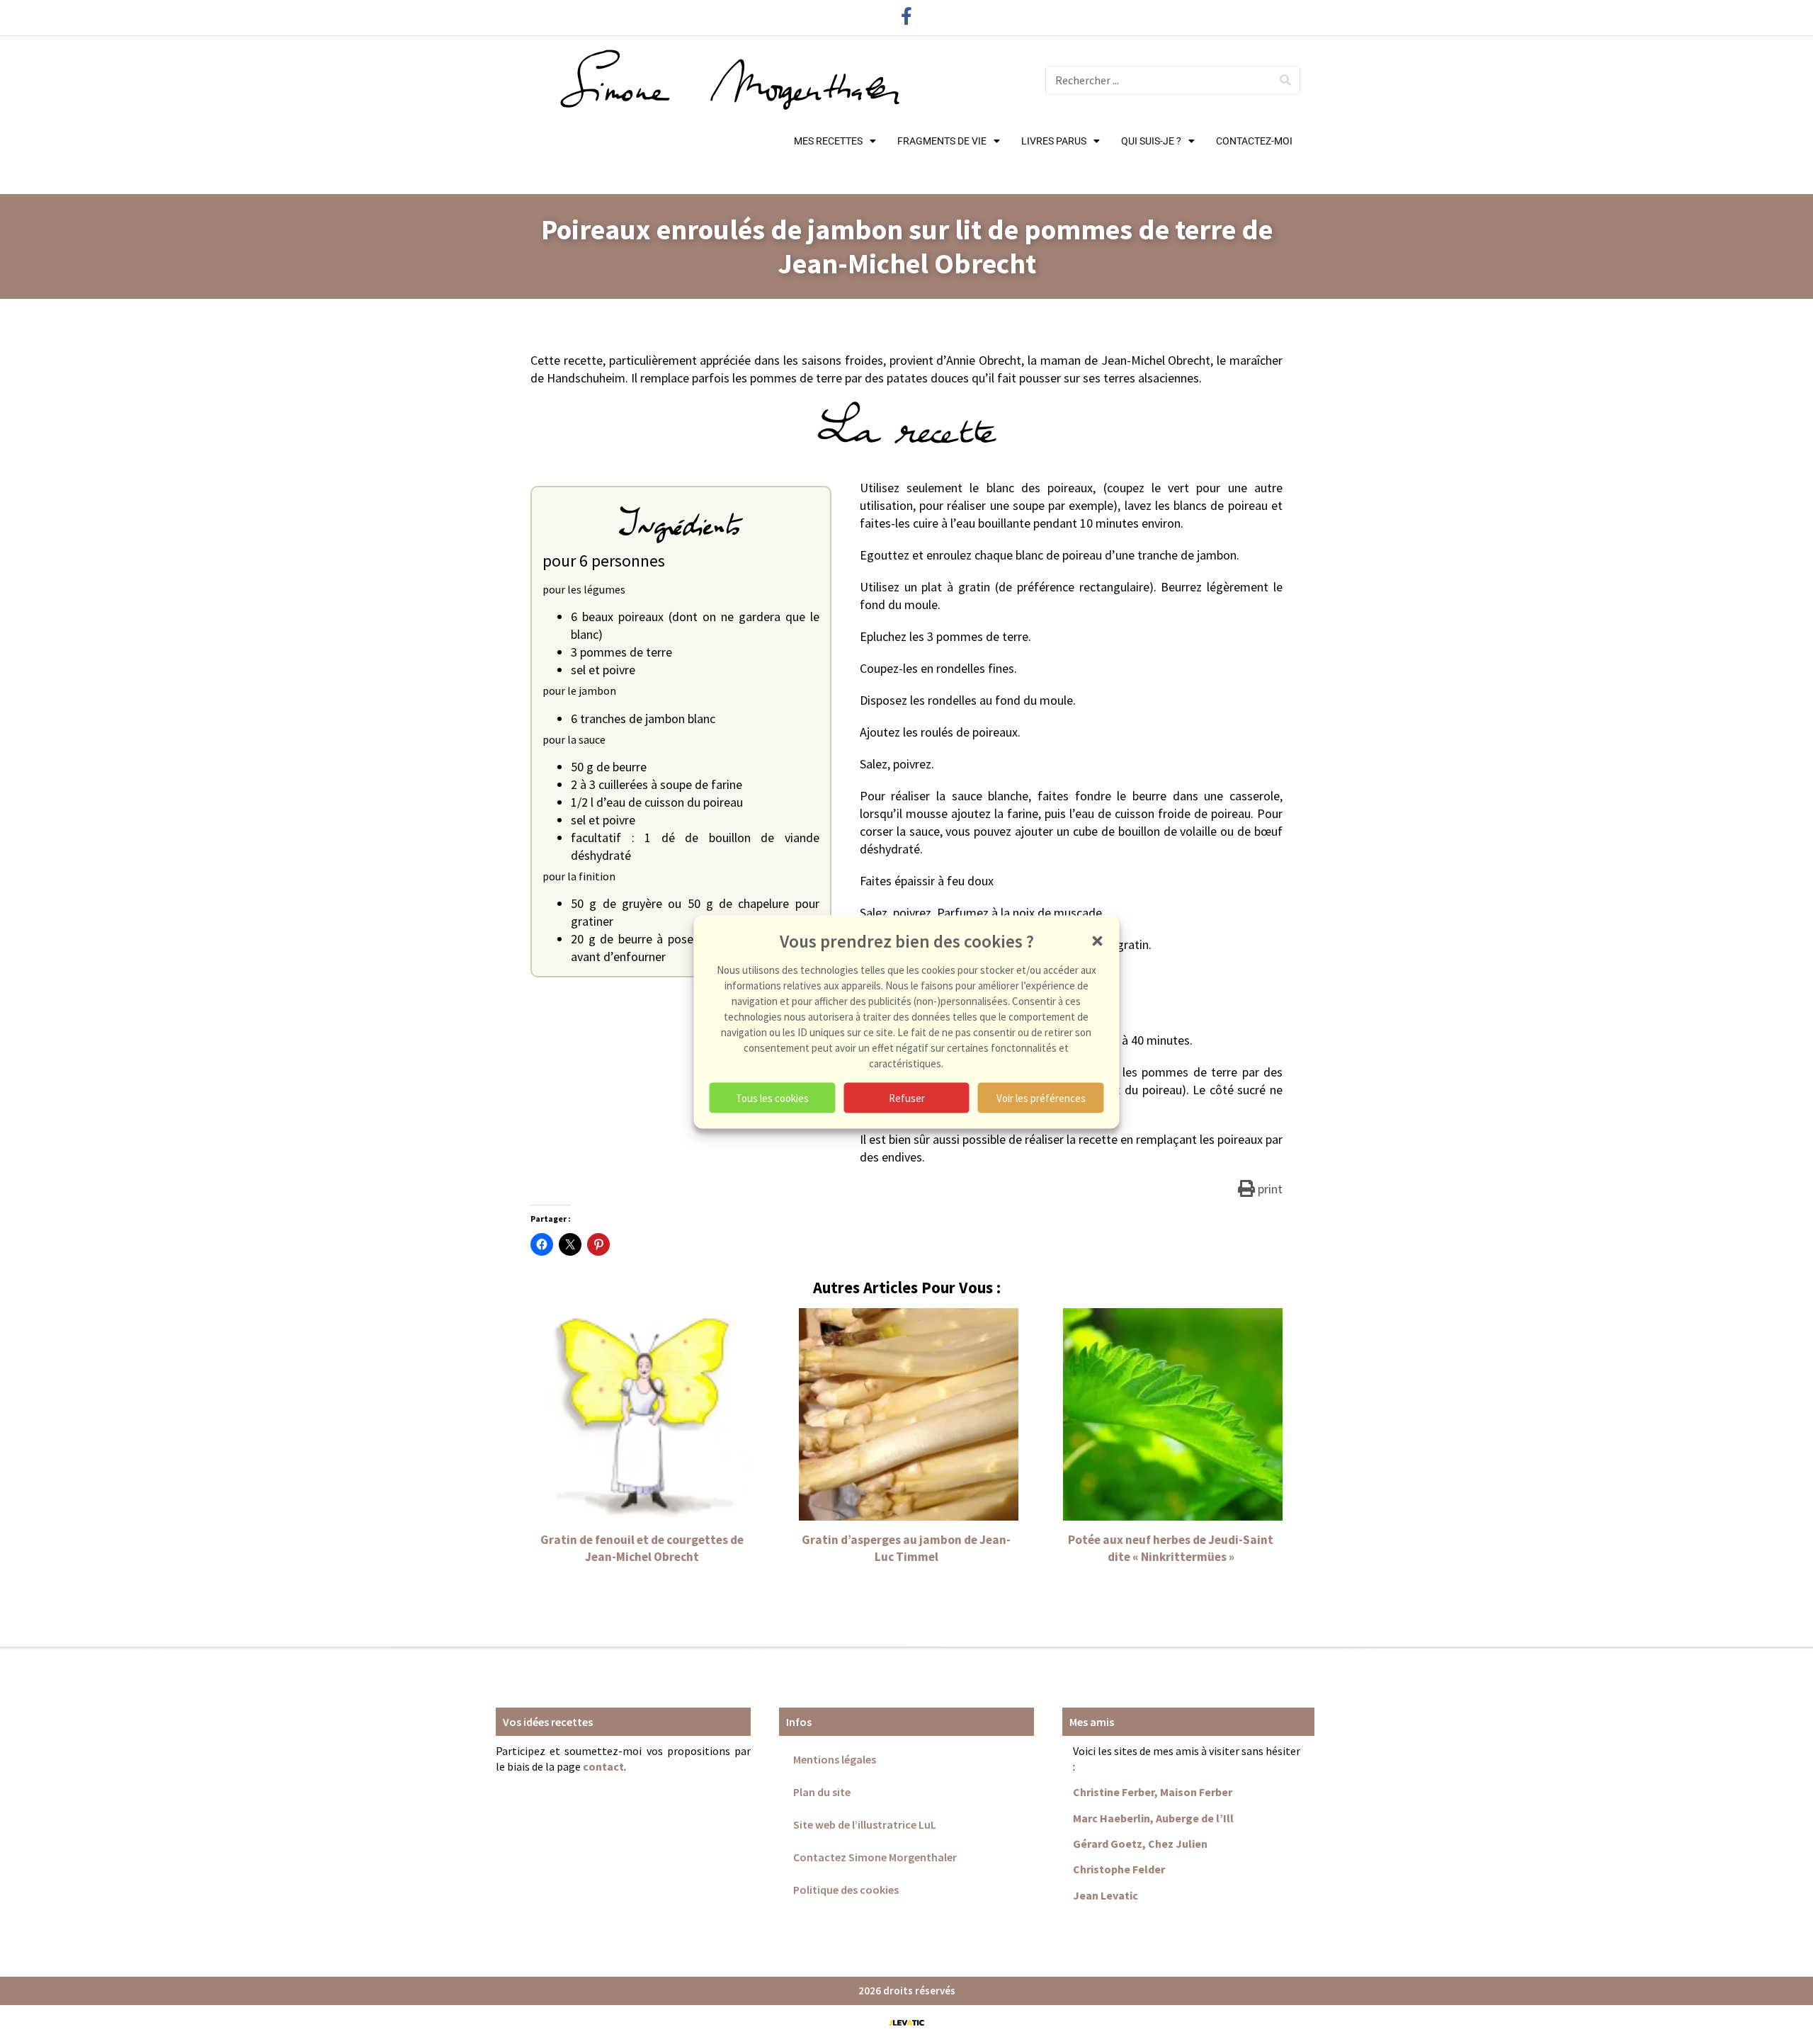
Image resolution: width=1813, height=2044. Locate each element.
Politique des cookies (846, 1890)
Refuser (907, 1097)
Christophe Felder (1119, 1869)
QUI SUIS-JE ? (1151, 141)
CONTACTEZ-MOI (1254, 141)
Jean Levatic (1106, 1895)
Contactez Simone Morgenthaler (875, 1857)
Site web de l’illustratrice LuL (865, 1824)
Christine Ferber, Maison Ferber (1153, 1792)
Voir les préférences (1041, 1097)
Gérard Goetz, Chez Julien (1140, 1844)
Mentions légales (835, 1759)
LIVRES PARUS (1054, 141)
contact (603, 1766)
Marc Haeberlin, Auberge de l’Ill (1153, 1818)
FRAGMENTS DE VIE (942, 141)
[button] (1098, 941)
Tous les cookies (772, 1097)
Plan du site (822, 1792)
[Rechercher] (1285, 80)
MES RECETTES (828, 141)
